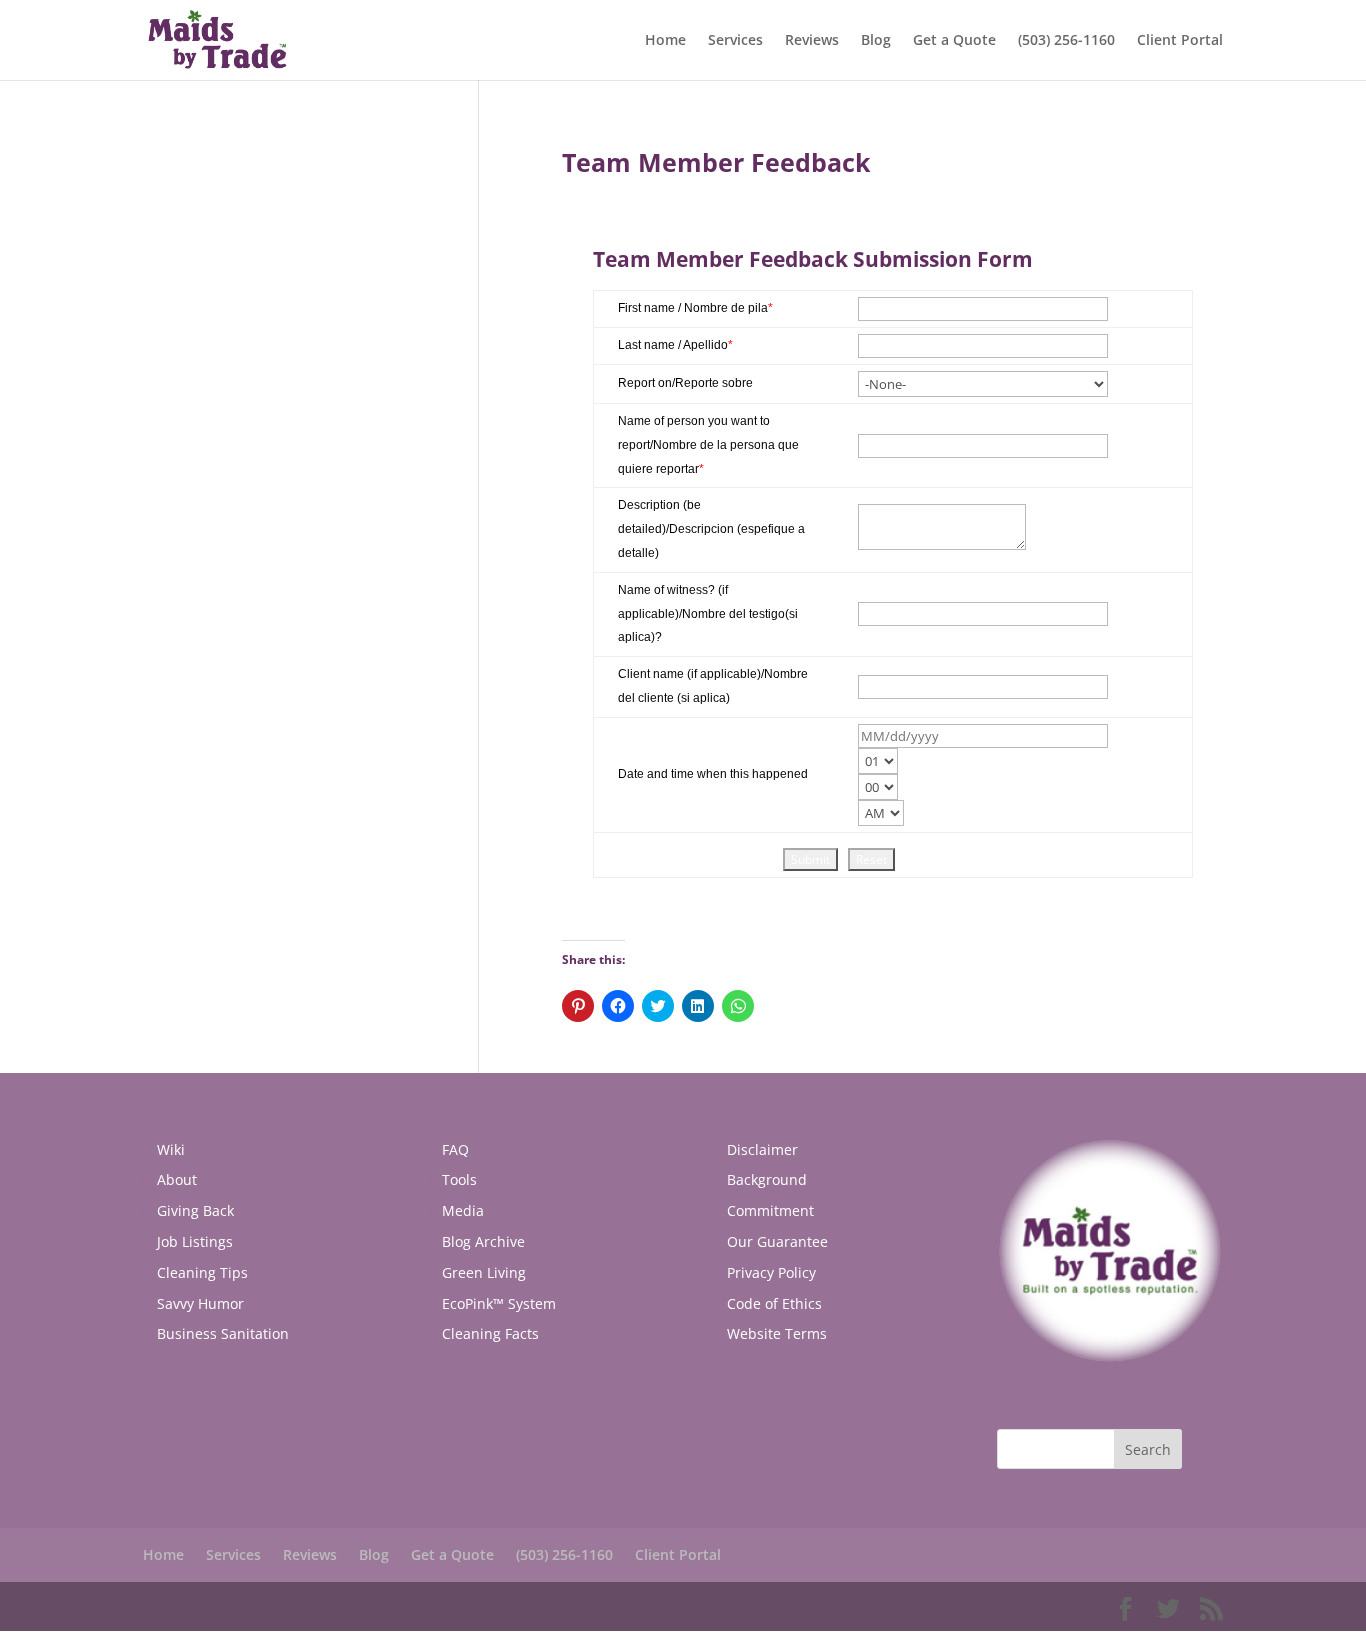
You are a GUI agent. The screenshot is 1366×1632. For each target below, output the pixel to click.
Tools (459, 1179)
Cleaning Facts (490, 1333)
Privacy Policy (771, 1272)
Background (767, 1179)
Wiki (171, 1149)
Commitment (770, 1210)
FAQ (455, 1149)
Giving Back (195, 1210)
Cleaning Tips (202, 1272)
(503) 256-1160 (1066, 41)
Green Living (484, 1272)
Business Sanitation (223, 1333)
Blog (876, 41)
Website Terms (777, 1333)
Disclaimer (762, 1149)
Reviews (812, 41)
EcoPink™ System (499, 1303)
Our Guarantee (777, 1241)
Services (735, 41)
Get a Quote (954, 41)
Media (463, 1210)
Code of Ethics (774, 1303)
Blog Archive (483, 1241)
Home (665, 41)
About (177, 1179)
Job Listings (195, 1241)
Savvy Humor (200, 1303)
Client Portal (1180, 41)
